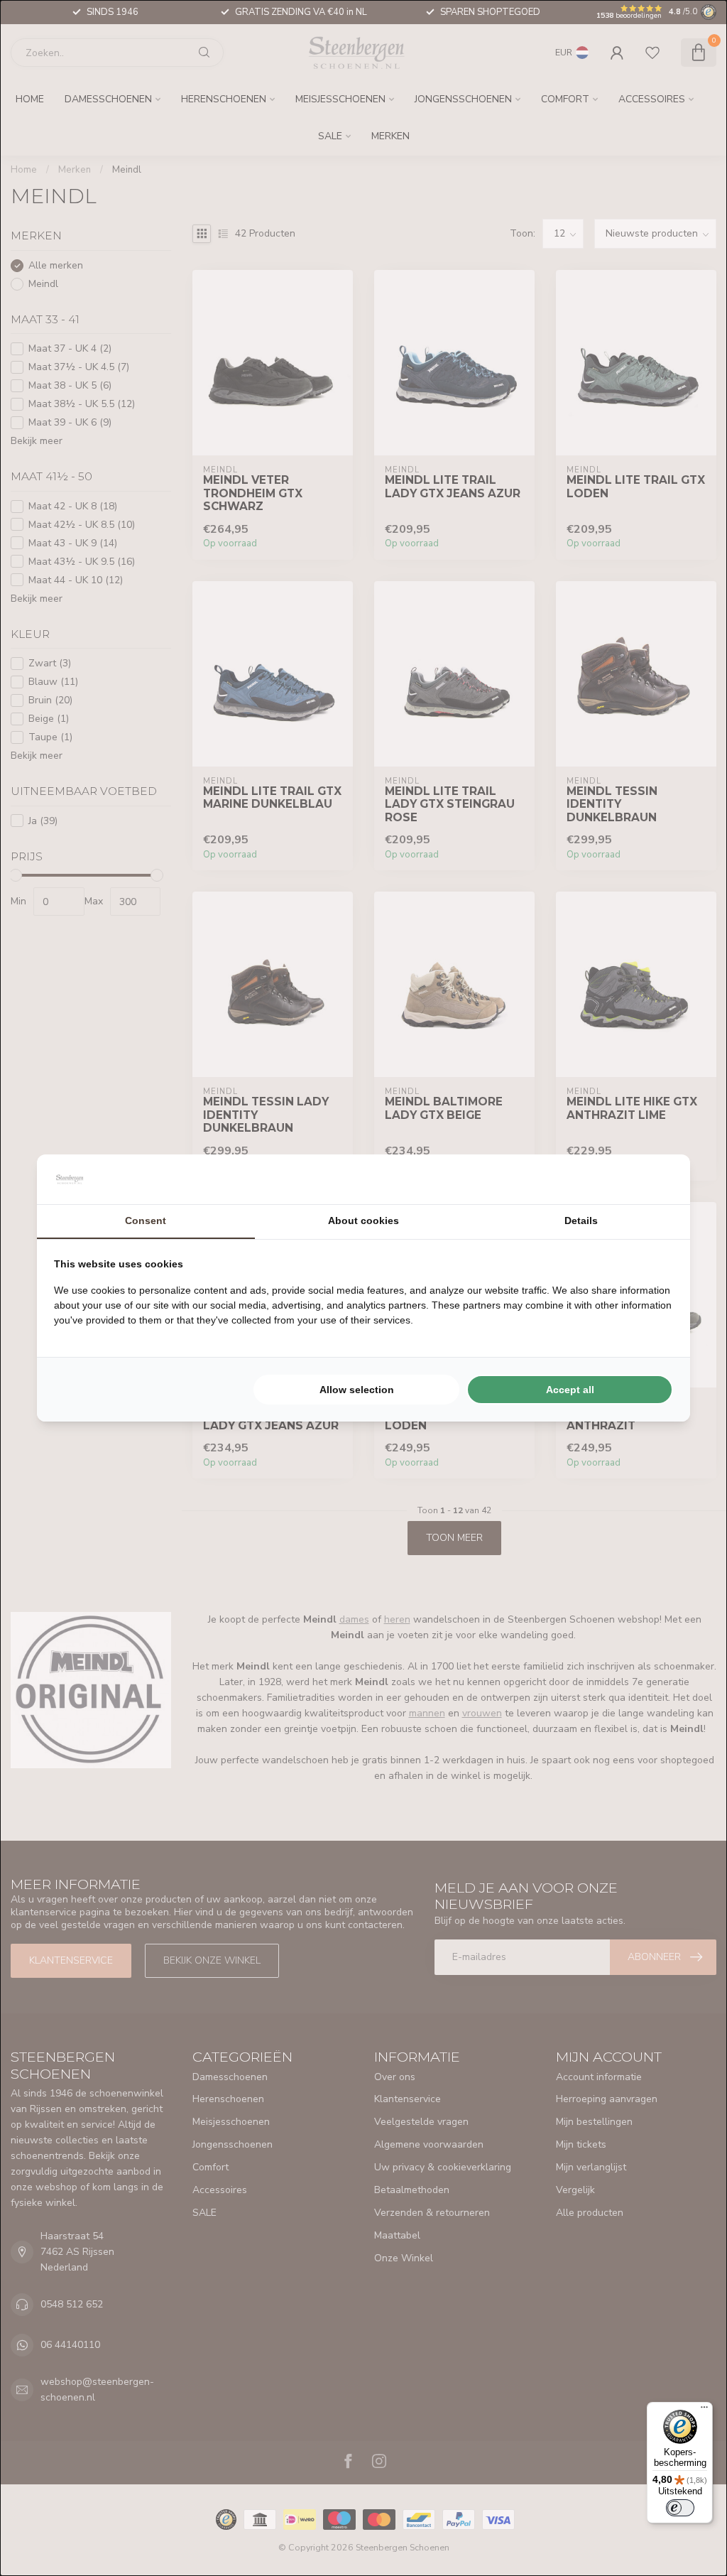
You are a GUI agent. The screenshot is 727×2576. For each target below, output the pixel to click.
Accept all (570, 1390)
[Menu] (704, 2410)
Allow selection (357, 1390)
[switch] (680, 2508)
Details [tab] (581, 1221)
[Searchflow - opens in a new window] (655, 1179)
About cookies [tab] (363, 1221)
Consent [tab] (146, 1221)
